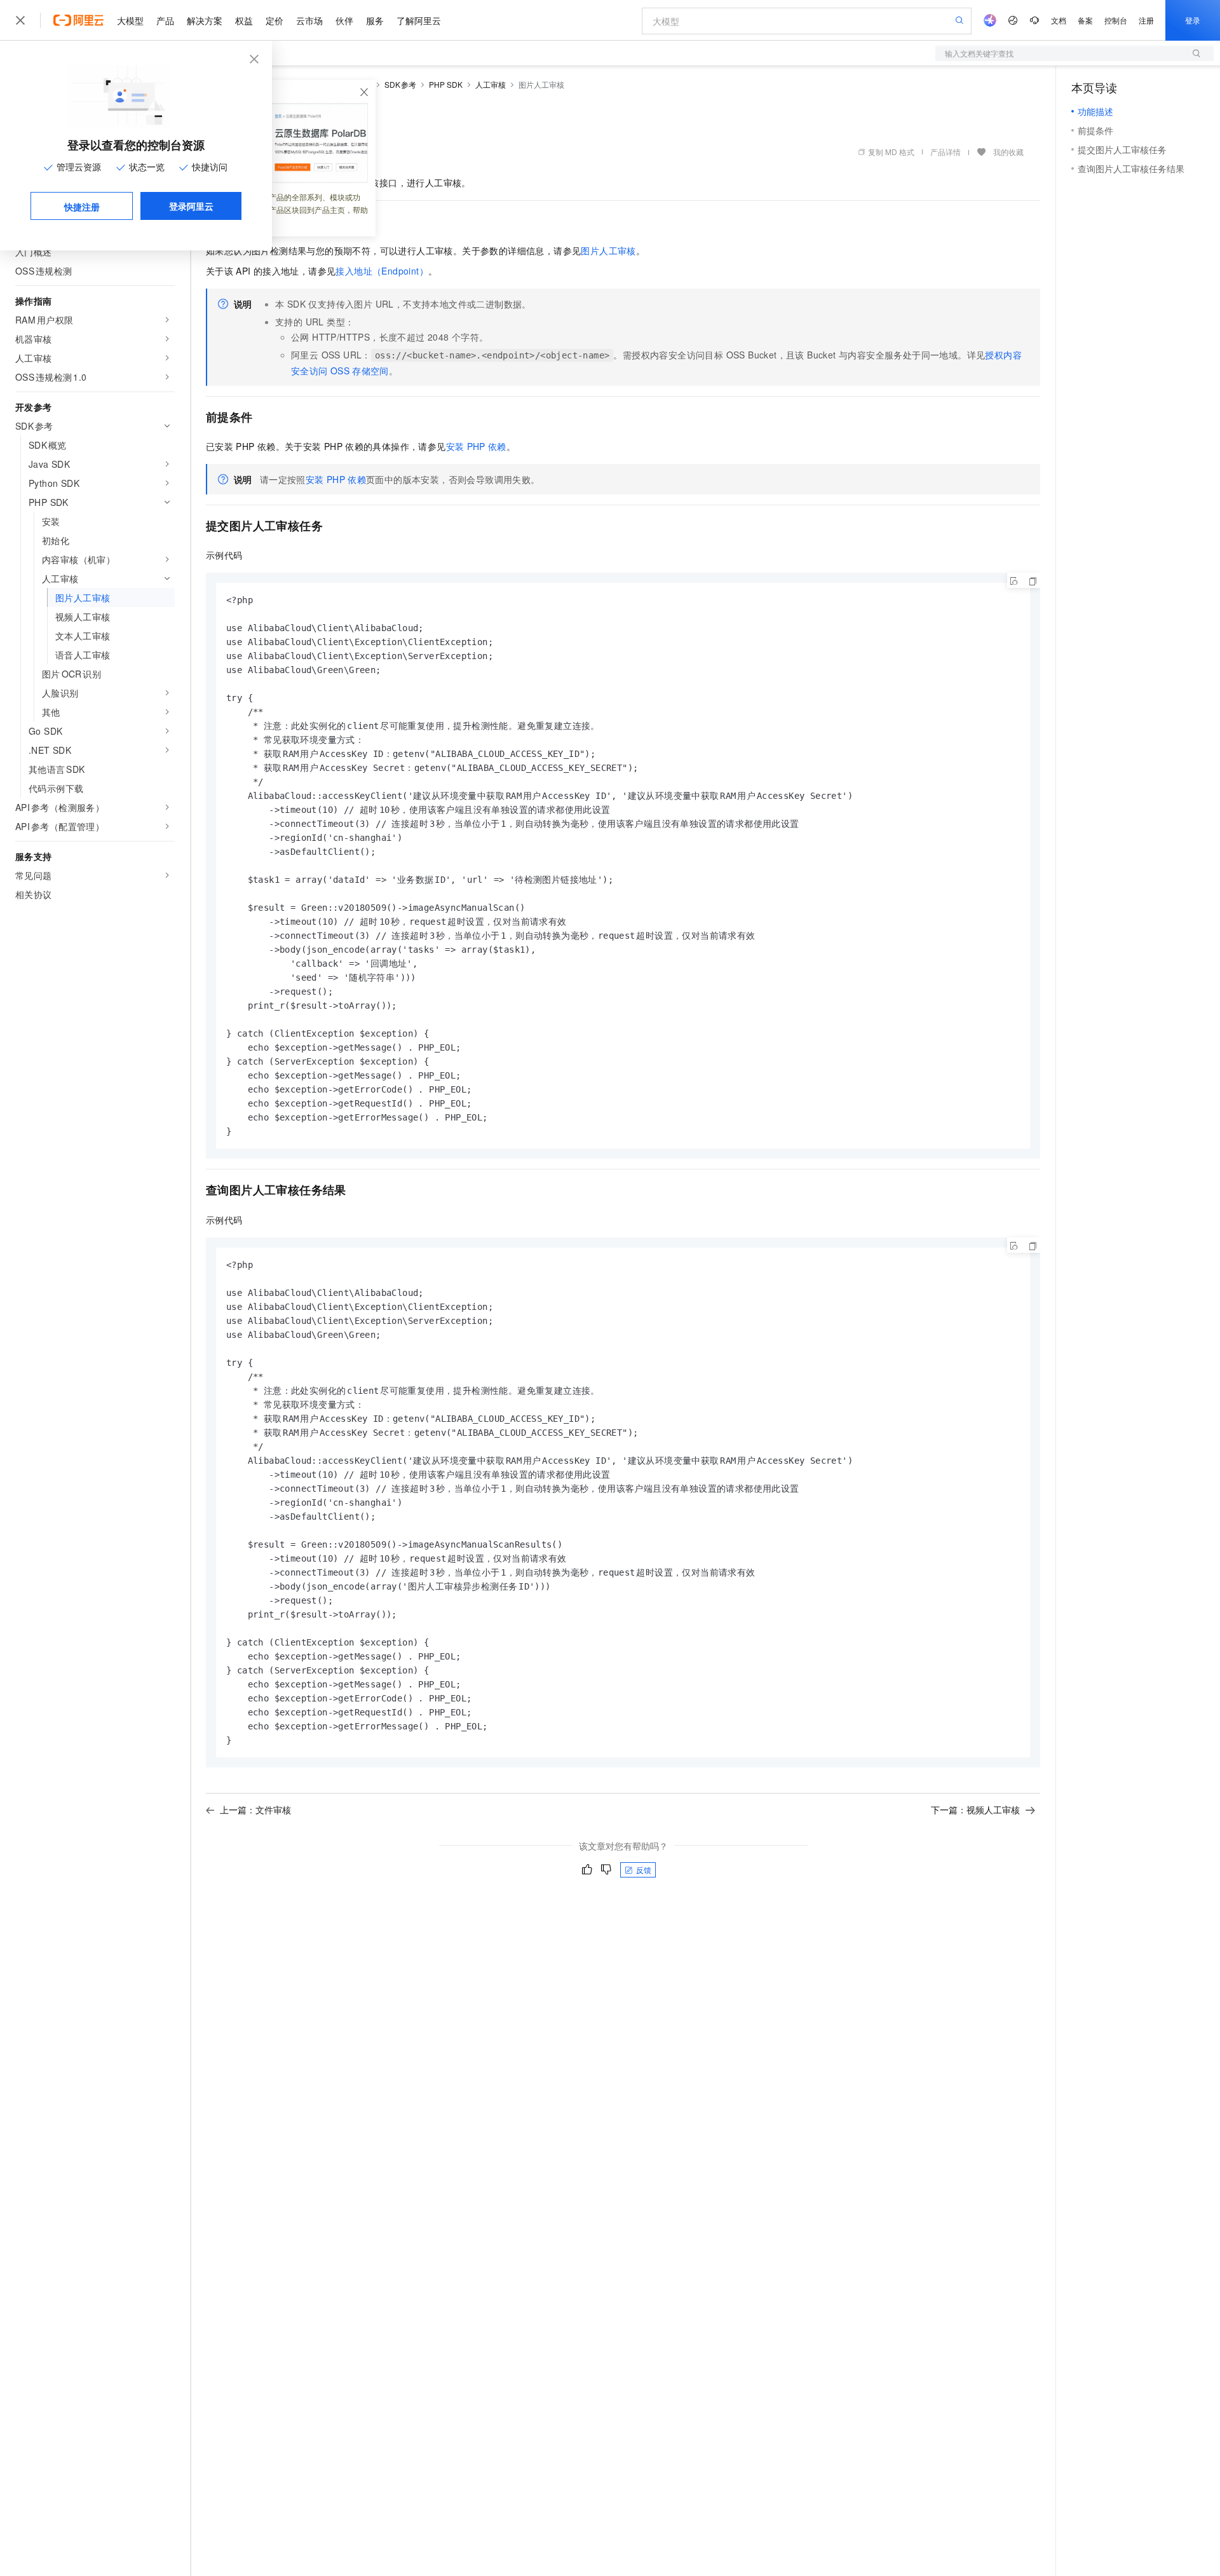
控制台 (1116, 20)
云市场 (309, 20)
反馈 (644, 1870)
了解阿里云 (419, 20)
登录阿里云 (191, 206)
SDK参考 (401, 84)
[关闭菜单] (20, 20)
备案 (1085, 20)
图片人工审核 (608, 250)
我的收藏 (1008, 152)
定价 (274, 20)
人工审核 (491, 84)
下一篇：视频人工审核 (975, 1809)
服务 (375, 20)
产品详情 (945, 152)
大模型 (130, 20)
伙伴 (344, 20)
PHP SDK (446, 84)
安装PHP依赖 (476, 446)
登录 (1193, 20)
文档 (1059, 20)
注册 (1146, 20)
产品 (165, 20)
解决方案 (205, 20)
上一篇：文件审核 (255, 1809)
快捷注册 (82, 207)
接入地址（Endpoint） (382, 271)
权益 (244, 20)
